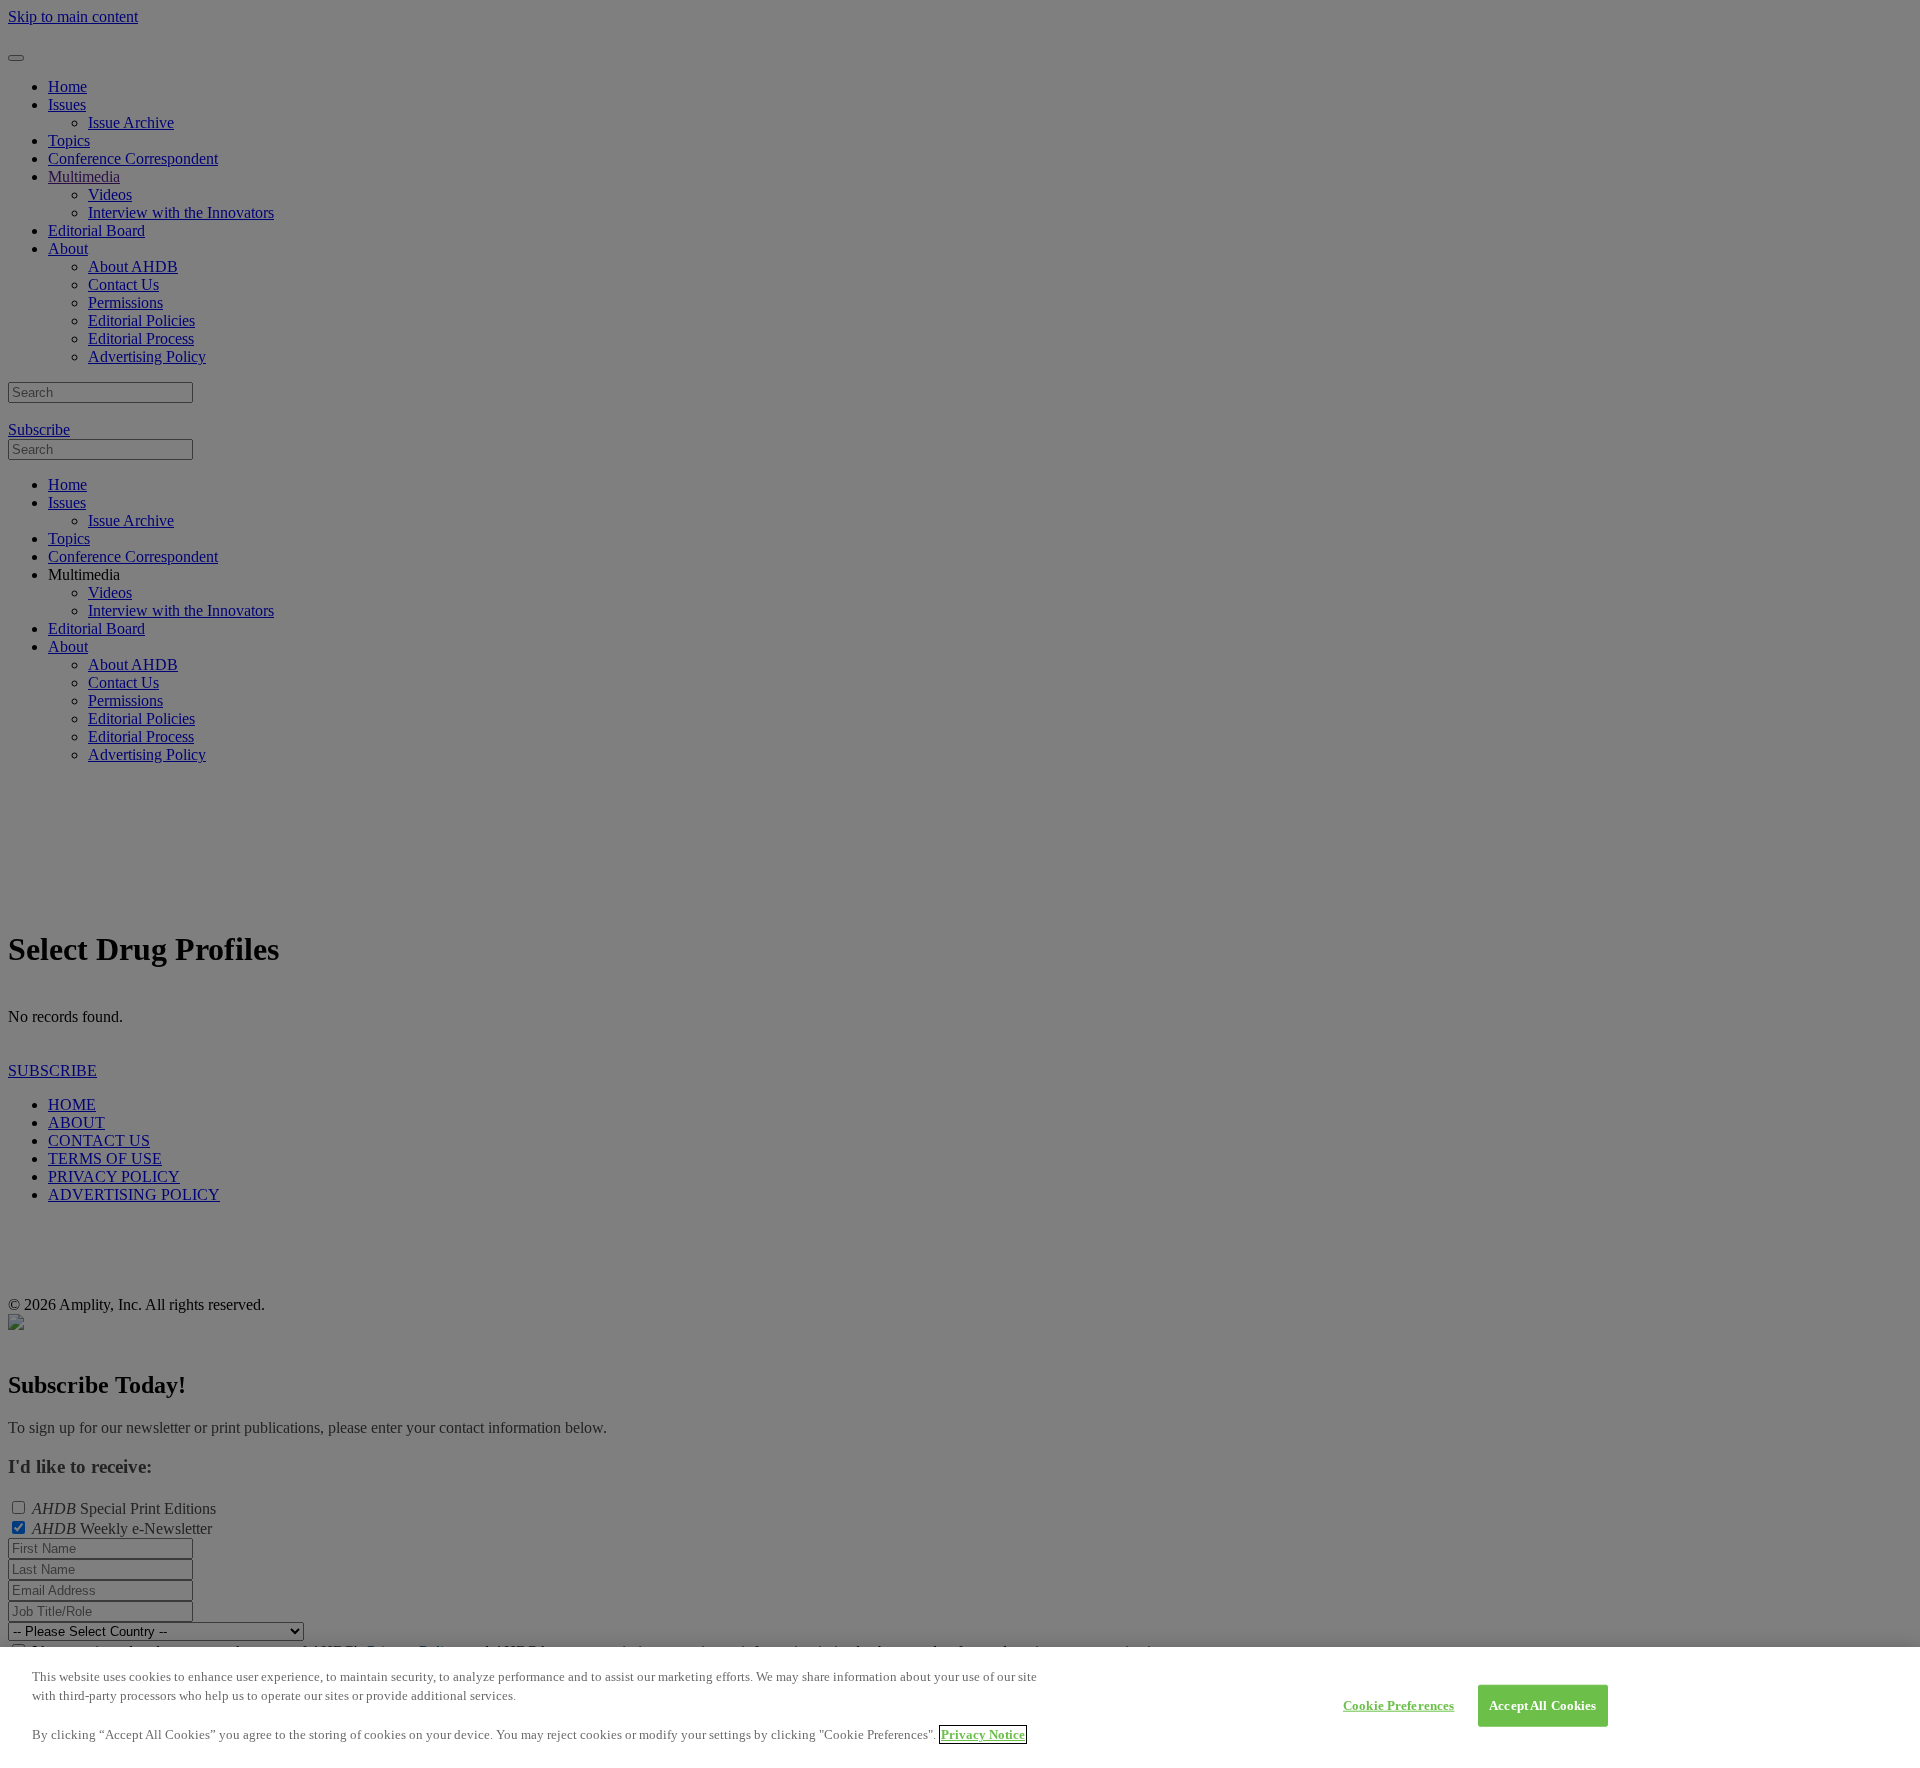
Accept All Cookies (1542, 1705)
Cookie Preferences (1398, 1705)
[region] (960, 1707)
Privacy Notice (983, 1734)
